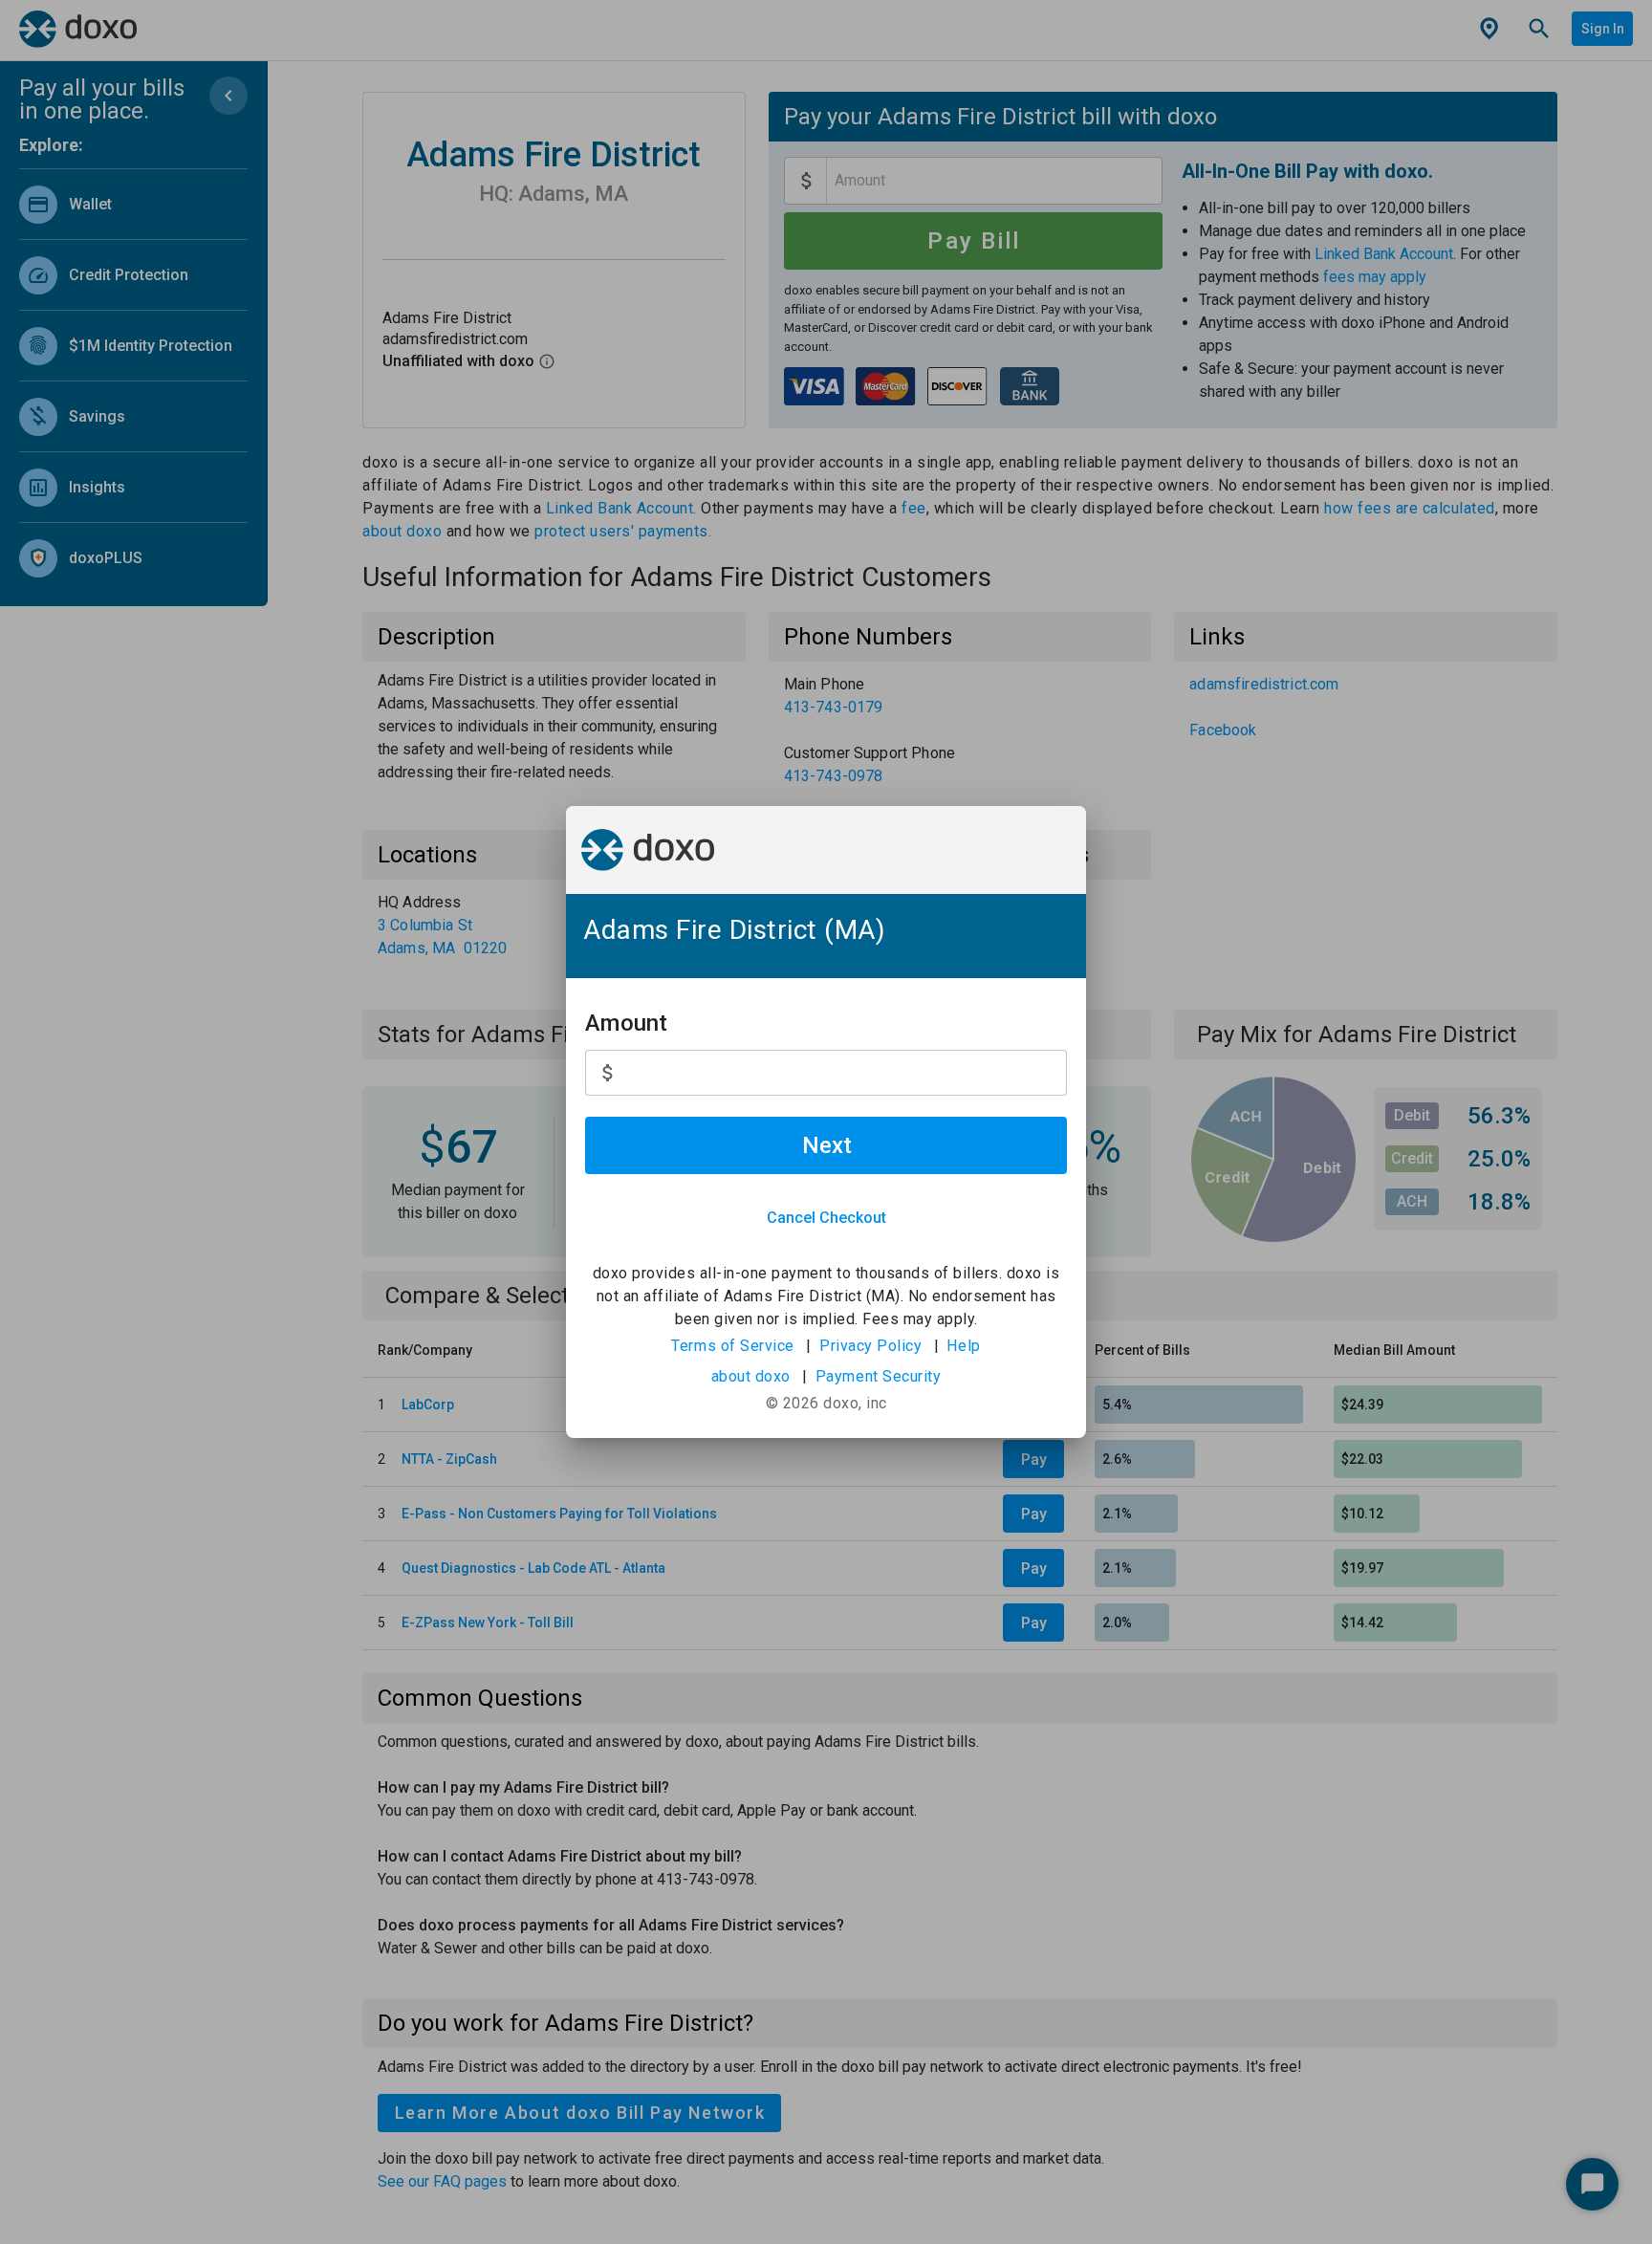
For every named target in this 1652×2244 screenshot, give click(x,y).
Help (963, 1346)
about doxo (751, 1376)
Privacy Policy (870, 1346)
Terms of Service (733, 1346)
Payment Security (879, 1376)
